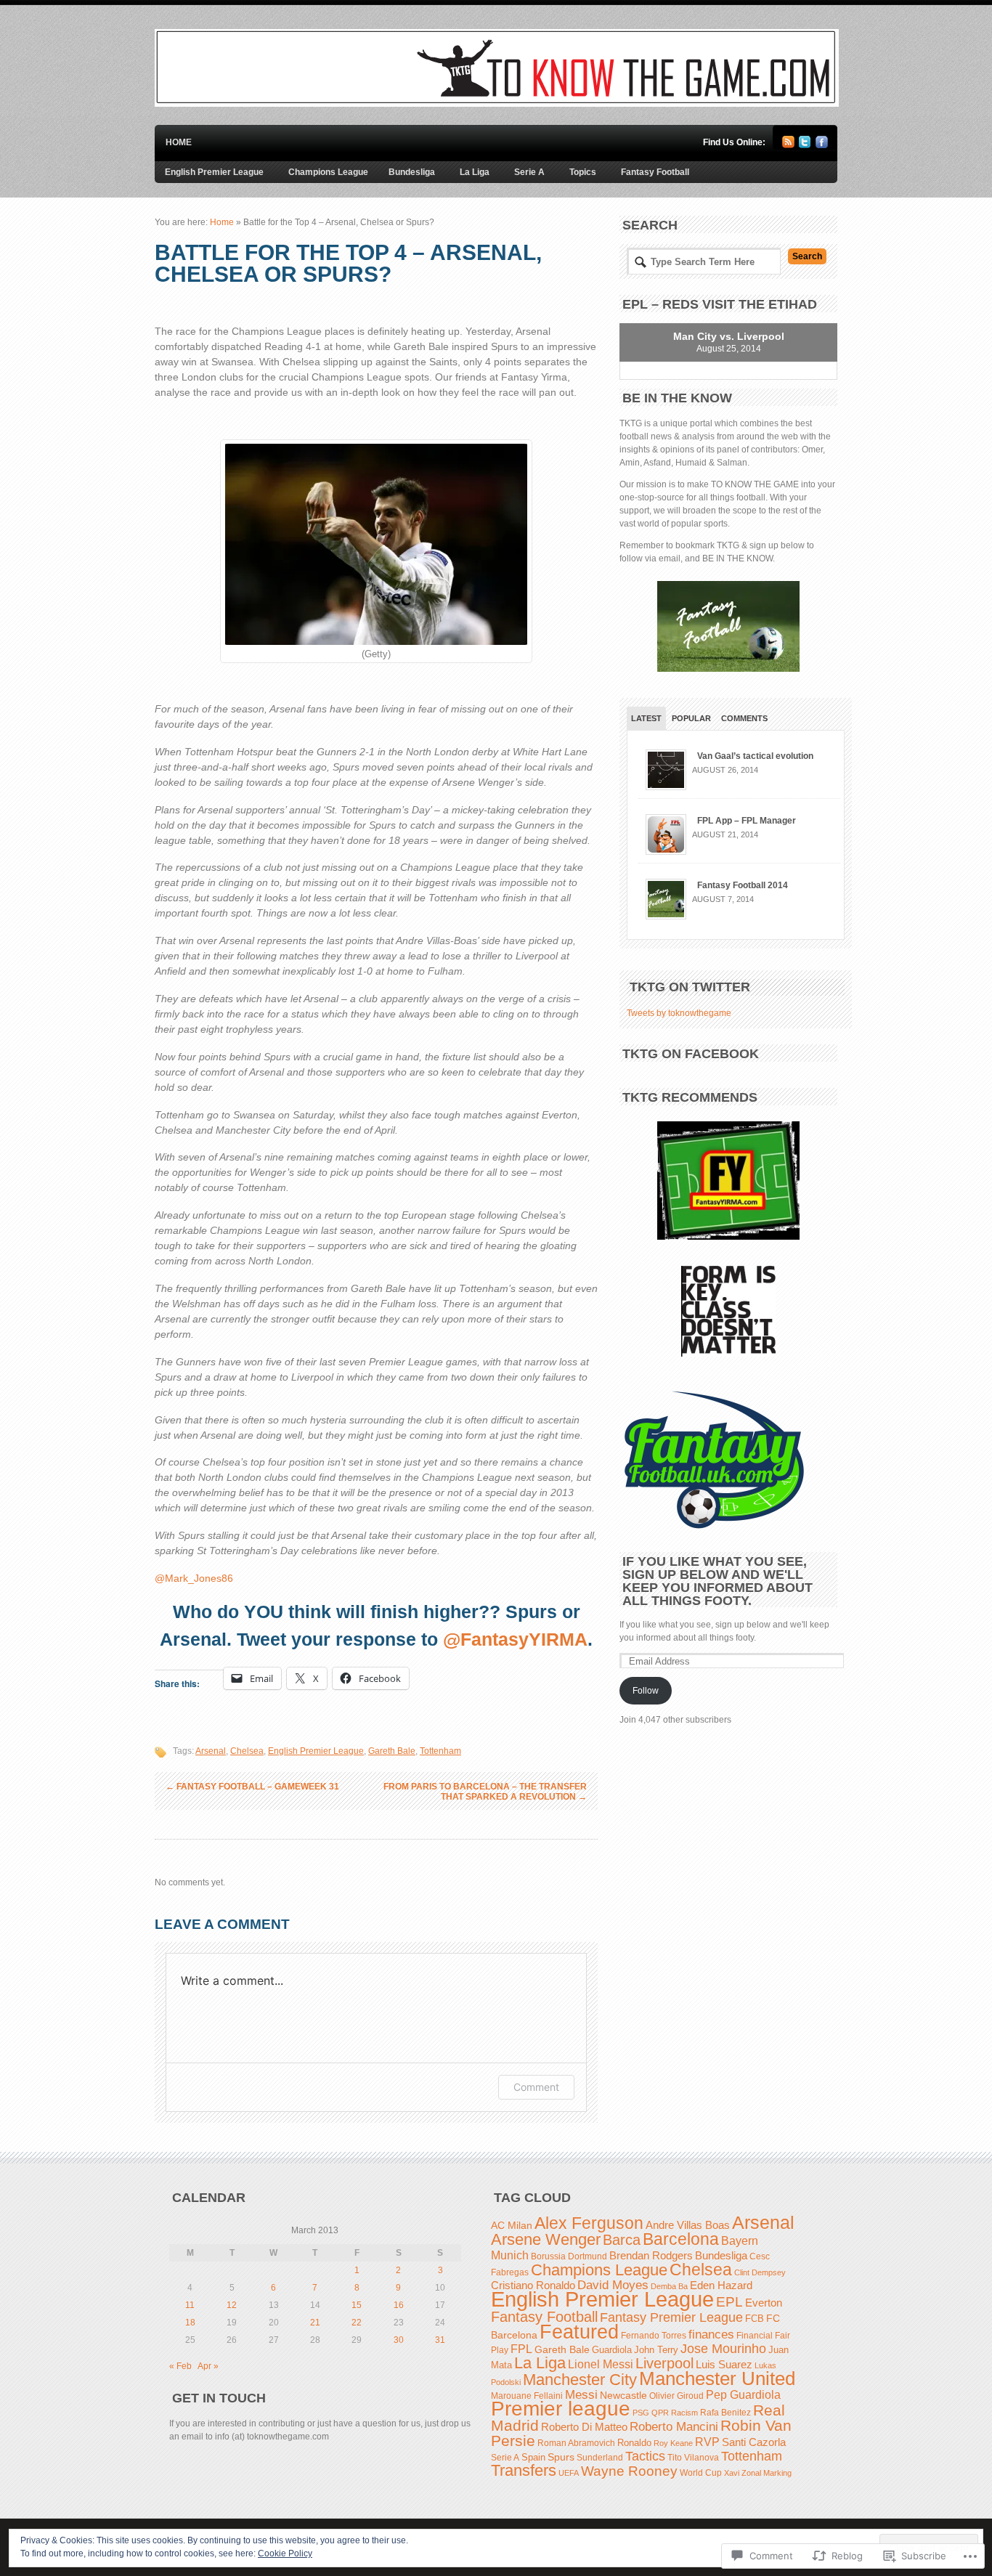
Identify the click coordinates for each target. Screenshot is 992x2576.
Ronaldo (634, 2443)
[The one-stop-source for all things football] (497, 104)
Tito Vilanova (693, 2458)
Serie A (529, 172)
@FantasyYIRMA (515, 1639)
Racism (684, 2413)
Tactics (645, 2456)
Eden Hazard (721, 2286)
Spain (533, 2458)
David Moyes (613, 2285)
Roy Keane (673, 2443)
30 (399, 2340)
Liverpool (664, 2363)
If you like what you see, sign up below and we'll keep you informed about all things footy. (717, 1581)
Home (179, 142)
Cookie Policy (285, 2553)
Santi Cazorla (754, 2442)
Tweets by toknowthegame (679, 1013)
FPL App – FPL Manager (747, 821)
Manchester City (580, 2380)
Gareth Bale (392, 1751)
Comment (536, 2087)
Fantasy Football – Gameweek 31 (252, 1787)
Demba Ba (669, 2286)
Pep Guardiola (743, 2395)
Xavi (732, 2473)
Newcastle (623, 2395)
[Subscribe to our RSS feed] (788, 145)
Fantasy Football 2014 (743, 885)
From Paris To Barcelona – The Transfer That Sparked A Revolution (485, 1792)
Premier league (561, 2409)
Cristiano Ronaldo (533, 2285)
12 (232, 2305)
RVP (707, 2442)
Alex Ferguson (589, 2223)
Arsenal (211, 1751)
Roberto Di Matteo (584, 2427)
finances (711, 2334)
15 (357, 2305)
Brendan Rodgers (651, 2255)
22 (357, 2323)
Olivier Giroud (676, 2396)
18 (190, 2323)
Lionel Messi (601, 2364)
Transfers (524, 2470)
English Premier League (214, 172)
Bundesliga (412, 172)
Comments (744, 718)
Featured (579, 2332)
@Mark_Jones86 (194, 1578)
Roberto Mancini (674, 2427)
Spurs (561, 2457)
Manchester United (717, 2378)
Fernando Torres (654, 2335)
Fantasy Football (655, 172)
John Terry (656, 2350)
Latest (646, 718)
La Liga (475, 172)
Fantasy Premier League (671, 2317)
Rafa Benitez (725, 2412)
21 (315, 2323)
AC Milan (512, 2225)
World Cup (701, 2473)
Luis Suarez (724, 2365)
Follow (646, 1691)
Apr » (208, 2366)
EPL (729, 2302)
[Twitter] (805, 145)
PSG (641, 2413)
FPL (521, 2349)
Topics (583, 172)
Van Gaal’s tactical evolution (755, 756)
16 (399, 2305)
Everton (764, 2303)
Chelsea (247, 1751)
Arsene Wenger (546, 2239)
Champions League (328, 172)
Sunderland (600, 2457)
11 (190, 2305)
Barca (622, 2240)
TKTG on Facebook (691, 1054)
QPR (660, 2413)
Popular (691, 718)
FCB (755, 2319)
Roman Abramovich (576, 2443)
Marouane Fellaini (527, 2396)
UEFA (569, 2473)
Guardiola (612, 2350)
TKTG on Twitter (690, 987)
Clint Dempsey (760, 2272)
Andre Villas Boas (688, 2225)
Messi (581, 2395)
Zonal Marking (767, 2473)
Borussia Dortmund (569, 2256)
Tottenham (440, 1751)
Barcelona (681, 2239)
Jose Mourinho (723, 2348)
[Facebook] (822, 145)
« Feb (180, 2366)
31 (440, 2340)
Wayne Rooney (629, 2471)
